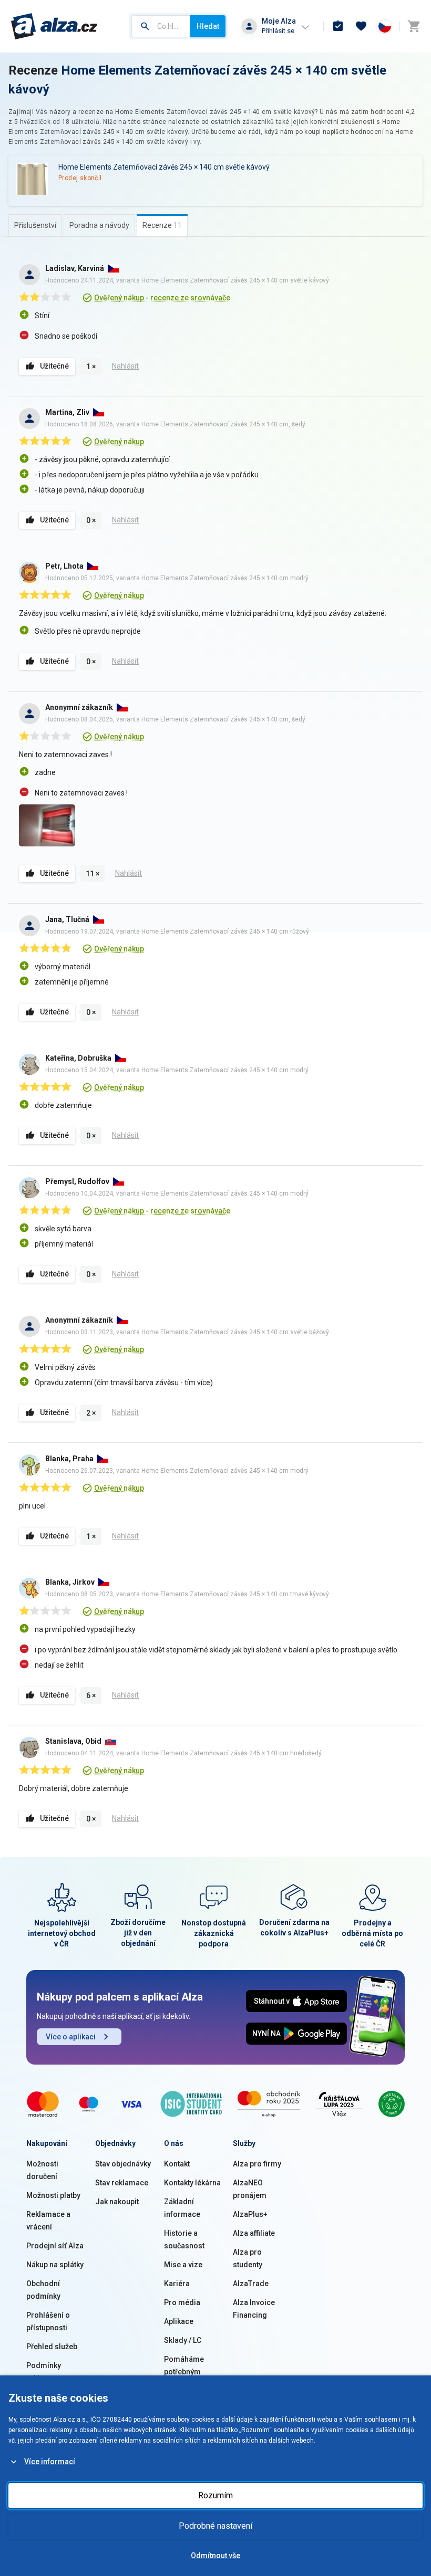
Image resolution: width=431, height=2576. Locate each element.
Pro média (182, 2302)
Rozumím (215, 2495)
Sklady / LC (183, 2340)
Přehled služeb (52, 2347)
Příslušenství (35, 225)
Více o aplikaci (71, 2037)
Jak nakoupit (117, 2202)
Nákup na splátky (55, 2265)
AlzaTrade (251, 2284)
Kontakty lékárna (192, 2183)
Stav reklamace (122, 2183)
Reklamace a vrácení (48, 2221)
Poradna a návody (99, 225)
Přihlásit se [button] (278, 31)
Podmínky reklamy (44, 2372)
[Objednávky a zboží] (338, 26)
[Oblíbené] (361, 26)
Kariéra (177, 2284)
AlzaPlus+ (250, 2214)
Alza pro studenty (248, 2258)
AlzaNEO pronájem (250, 2189)
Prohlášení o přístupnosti (48, 2321)
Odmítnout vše (215, 2556)
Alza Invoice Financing (254, 2309)
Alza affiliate (254, 2233)
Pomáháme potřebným (184, 2365)
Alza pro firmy (257, 2164)
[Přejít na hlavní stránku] (54, 26)
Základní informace (182, 2208)
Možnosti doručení (42, 2170)
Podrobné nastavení (215, 2526)
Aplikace (179, 2321)
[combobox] (161, 26)
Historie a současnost (184, 2239)
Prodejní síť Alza (55, 2246)
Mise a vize (183, 2265)
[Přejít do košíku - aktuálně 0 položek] (414, 26)
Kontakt (177, 2164)
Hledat (208, 26)
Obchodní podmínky (43, 2290)
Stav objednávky (123, 2164)
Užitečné (54, 366)
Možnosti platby (53, 2195)
